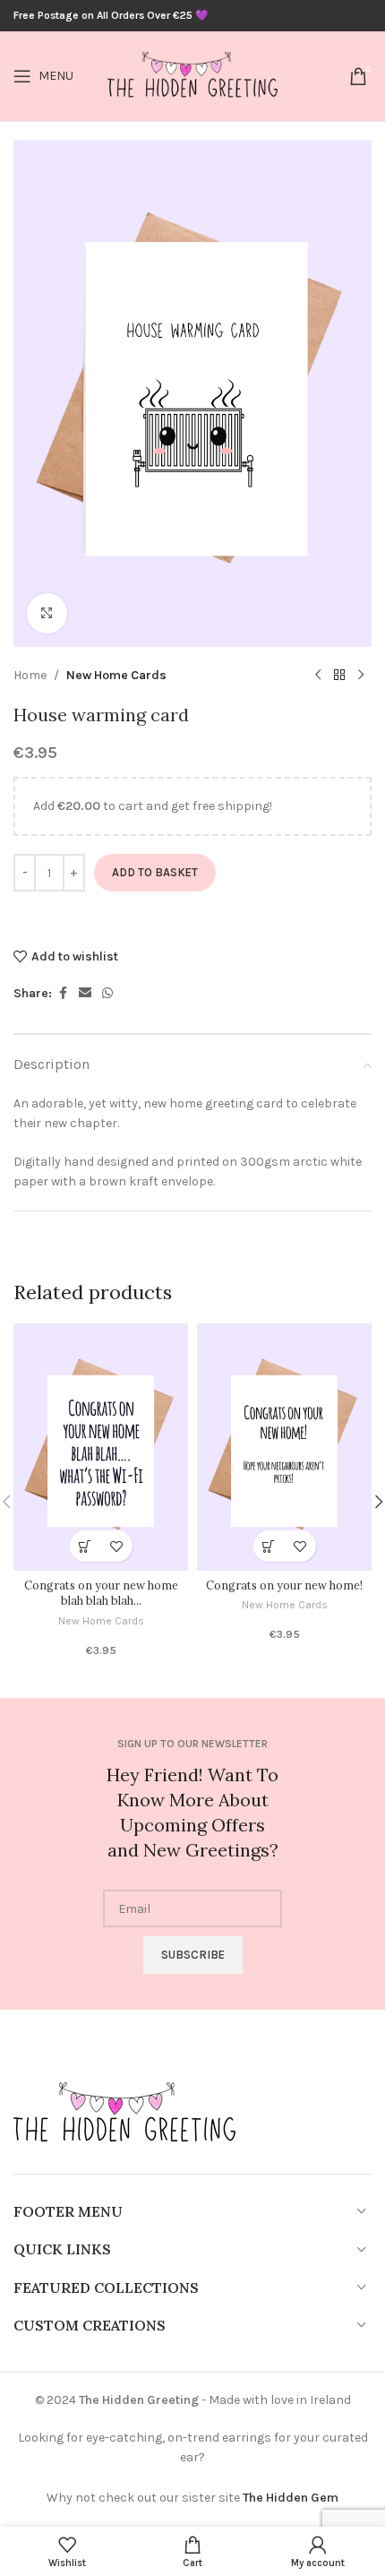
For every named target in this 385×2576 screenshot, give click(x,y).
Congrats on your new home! (284, 1585)
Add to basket (155, 872)
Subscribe (193, 1955)
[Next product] (361, 676)
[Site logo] (192, 75)
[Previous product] (318, 676)
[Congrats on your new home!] (284, 1447)
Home (30, 675)
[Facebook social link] (63, 994)
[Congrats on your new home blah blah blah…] (101, 1447)
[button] (86, 1546)
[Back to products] (339, 676)
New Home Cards (116, 675)
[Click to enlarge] (47, 613)
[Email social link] (85, 994)
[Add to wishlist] (117, 1546)
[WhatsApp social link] (107, 994)
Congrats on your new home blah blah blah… (101, 1593)
